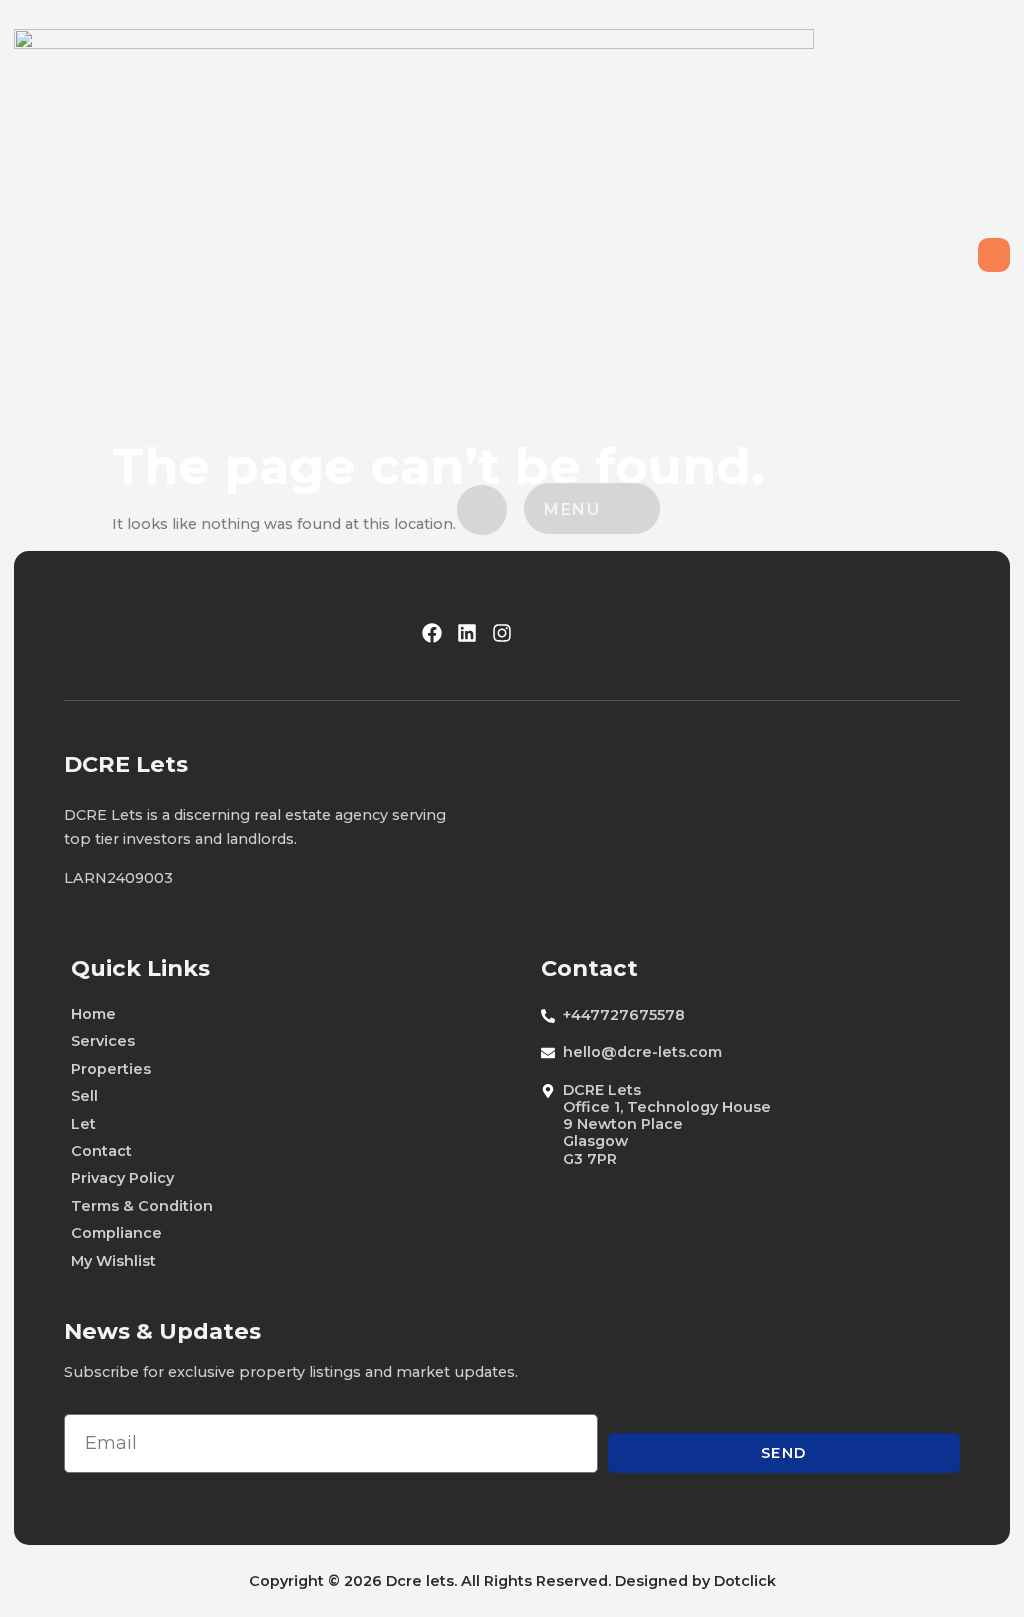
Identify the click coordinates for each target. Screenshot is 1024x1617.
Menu (572, 509)
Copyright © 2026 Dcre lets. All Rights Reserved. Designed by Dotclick (512, 1581)
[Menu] (627, 506)
